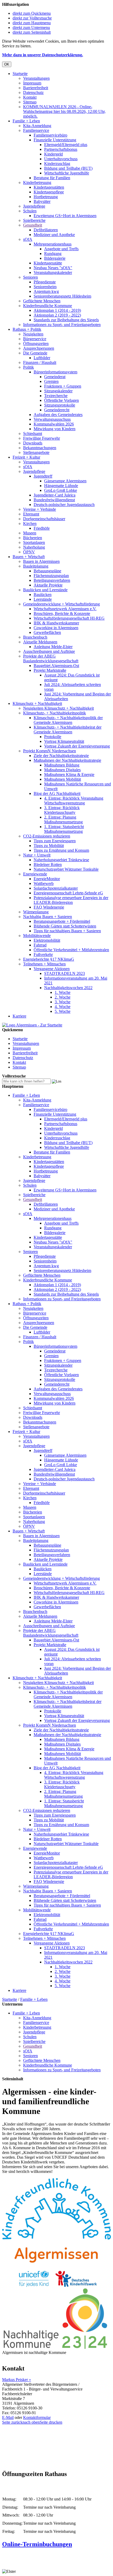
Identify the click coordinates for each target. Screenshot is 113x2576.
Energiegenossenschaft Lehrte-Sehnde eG (68, 893)
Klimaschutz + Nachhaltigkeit (37, 703)
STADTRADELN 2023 (65, 973)
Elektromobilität (47, 940)
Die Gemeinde (35, 353)
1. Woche (63, 992)
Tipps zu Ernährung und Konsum (61, 850)
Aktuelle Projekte (48, 585)
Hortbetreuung (46, 197)
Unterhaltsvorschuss (61, 159)
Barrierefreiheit (36, 88)
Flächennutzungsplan (51, 576)
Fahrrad (40, 945)
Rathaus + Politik (27, 329)
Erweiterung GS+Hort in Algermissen (65, 216)
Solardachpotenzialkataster (56, 888)
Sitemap (30, 102)
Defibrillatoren (46, 230)
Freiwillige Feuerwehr (42, 438)
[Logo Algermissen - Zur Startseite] (32, 1025)
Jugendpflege (34, 206)
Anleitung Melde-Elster (53, 647)
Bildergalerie (55, 258)
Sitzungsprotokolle (60, 405)
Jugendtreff (43, 476)
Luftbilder (42, 358)
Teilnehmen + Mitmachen (44, 964)
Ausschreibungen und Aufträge (49, 651)
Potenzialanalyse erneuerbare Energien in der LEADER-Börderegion (71, 900)
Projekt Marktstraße (50, 670)
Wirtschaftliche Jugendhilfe (67, 173)
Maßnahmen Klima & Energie (69, 775)
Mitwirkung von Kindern (55, 429)
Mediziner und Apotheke (54, 235)
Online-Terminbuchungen (37, 2544)
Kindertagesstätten (49, 187)
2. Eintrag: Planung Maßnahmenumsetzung (63, 820)
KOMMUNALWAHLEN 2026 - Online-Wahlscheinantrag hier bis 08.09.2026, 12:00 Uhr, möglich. (64, 111)
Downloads (33, 443)
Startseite (20, 74)
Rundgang (53, 254)
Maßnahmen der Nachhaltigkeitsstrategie (67, 760)
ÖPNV (29, 552)
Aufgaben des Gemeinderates (58, 415)
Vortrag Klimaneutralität (64, 741)
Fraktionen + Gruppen (63, 386)
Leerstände (43, 599)
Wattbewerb (44, 883)
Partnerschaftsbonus (61, 149)
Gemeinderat (55, 377)
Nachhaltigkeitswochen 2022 (68, 988)
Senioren (30, 277)
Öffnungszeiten (36, 344)
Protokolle (53, 737)
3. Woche (63, 1002)
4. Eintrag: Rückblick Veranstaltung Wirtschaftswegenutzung (74, 801)
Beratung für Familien (52, 178)
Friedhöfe (42, 528)
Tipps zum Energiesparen (55, 841)
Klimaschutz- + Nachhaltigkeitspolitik (55, 713)
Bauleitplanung (36, 566)
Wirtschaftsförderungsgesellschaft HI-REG (69, 618)
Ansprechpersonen (39, 348)
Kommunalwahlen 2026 (54, 424)
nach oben (31, 2422)
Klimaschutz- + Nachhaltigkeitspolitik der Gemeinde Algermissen (68, 720)
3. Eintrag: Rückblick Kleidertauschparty (62, 810)
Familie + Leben (26, 121)
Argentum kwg (46, 291)
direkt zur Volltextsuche (32, 18)
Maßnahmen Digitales (62, 770)
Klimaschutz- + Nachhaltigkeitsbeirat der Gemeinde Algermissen (68, 730)
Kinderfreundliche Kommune (48, 306)
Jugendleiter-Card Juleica (55, 495)
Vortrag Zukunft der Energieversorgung (77, 746)
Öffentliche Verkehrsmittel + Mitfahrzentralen (71, 950)
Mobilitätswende (37, 936)
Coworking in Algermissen (56, 628)
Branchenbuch (35, 637)
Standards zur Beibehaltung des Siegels (66, 320)
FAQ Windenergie (49, 907)
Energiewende (35, 874)
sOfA (28, 239)
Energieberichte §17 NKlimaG (49, 959)
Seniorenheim (45, 287)
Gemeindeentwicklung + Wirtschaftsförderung (61, 604)
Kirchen (30, 523)
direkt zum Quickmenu (32, 13)
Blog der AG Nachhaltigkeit (57, 793)
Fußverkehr (43, 954)
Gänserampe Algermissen (65, 481)
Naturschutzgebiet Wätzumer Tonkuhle (66, 869)
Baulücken (43, 595)
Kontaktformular (37, 2417)
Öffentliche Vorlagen (61, 400)
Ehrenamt (31, 514)
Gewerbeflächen (47, 632)
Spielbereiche (34, 220)
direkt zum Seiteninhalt (32, 32)
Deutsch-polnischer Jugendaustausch (64, 505)
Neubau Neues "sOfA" (53, 268)
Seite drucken (51, 2422)
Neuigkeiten (33, 334)
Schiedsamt (33, 433)
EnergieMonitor (47, 879)
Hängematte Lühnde (61, 486)
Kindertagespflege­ (49, 192)
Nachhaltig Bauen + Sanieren (48, 917)
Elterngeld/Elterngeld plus (66, 145)
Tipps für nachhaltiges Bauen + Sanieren (67, 931)
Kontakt (30, 97)
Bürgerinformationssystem (55, 372)
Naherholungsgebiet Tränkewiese (61, 860)
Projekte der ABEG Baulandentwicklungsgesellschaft (51, 658)
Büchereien (33, 538)
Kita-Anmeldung (37, 126)
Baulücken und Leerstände (45, 590)
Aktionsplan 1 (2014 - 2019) (57, 310)
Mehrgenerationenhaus (53, 244)
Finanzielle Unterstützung (55, 140)
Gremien (51, 381)
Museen (30, 533)
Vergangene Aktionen (52, 969)
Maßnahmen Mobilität (63, 779)
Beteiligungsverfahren (52, 580)
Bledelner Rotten (48, 864)
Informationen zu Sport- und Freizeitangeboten (62, 325)
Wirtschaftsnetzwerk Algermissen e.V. (65, 609)
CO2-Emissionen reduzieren (47, 836)
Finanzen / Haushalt (40, 362)
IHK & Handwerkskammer (56, 623)
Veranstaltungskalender (53, 272)
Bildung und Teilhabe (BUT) (68, 168)
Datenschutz (33, 92)
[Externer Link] (56, 2285)
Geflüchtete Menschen (42, 301)
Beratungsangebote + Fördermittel (62, 921)
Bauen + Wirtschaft (29, 557)
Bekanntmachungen (40, 448)
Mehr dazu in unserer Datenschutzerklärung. (43, 55)
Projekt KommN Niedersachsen (50, 751)
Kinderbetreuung (37, 182)
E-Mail (8, 2417)
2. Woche (63, 997)
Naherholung (34, 547)
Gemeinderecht (57, 410)
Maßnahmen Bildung (62, 765)
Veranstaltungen (36, 78)
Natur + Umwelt (37, 855)
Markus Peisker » (17, 2380)
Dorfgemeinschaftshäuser (44, 519)
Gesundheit (33, 225)
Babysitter (42, 201)
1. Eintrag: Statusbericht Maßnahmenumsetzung (64, 829)
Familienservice (36, 130)
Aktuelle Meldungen (40, 642)
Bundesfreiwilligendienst (54, 500)
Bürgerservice (35, 339)
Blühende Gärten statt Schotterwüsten (65, 926)
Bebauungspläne (47, 571)
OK (7, 64)
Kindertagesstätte (48, 263)
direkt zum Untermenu (31, 27)
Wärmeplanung (36, 912)
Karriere (19, 1016)
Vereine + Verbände (40, 509)
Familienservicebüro (50, 135)
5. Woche (63, 1011)
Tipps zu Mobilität (49, 846)
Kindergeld (53, 154)
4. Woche (63, 1007)
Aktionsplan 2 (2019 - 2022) (57, 315)
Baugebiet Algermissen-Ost (56, 666)
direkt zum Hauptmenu (32, 23)
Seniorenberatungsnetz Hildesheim (62, 296)
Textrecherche (56, 396)
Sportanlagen (34, 542)
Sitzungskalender (58, 391)
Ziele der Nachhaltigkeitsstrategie (61, 756)
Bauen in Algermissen (41, 561)
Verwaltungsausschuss (52, 419)
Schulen (30, 211)
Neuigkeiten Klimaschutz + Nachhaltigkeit (58, 708)
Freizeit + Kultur (26, 457)
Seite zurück (12, 2422)
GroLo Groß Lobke (61, 490)
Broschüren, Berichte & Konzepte (62, 613)
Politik (29, 367)
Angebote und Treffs (61, 249)
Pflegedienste (45, 282)
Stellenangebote (36, 452)
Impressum (32, 83)
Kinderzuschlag (57, 164)
